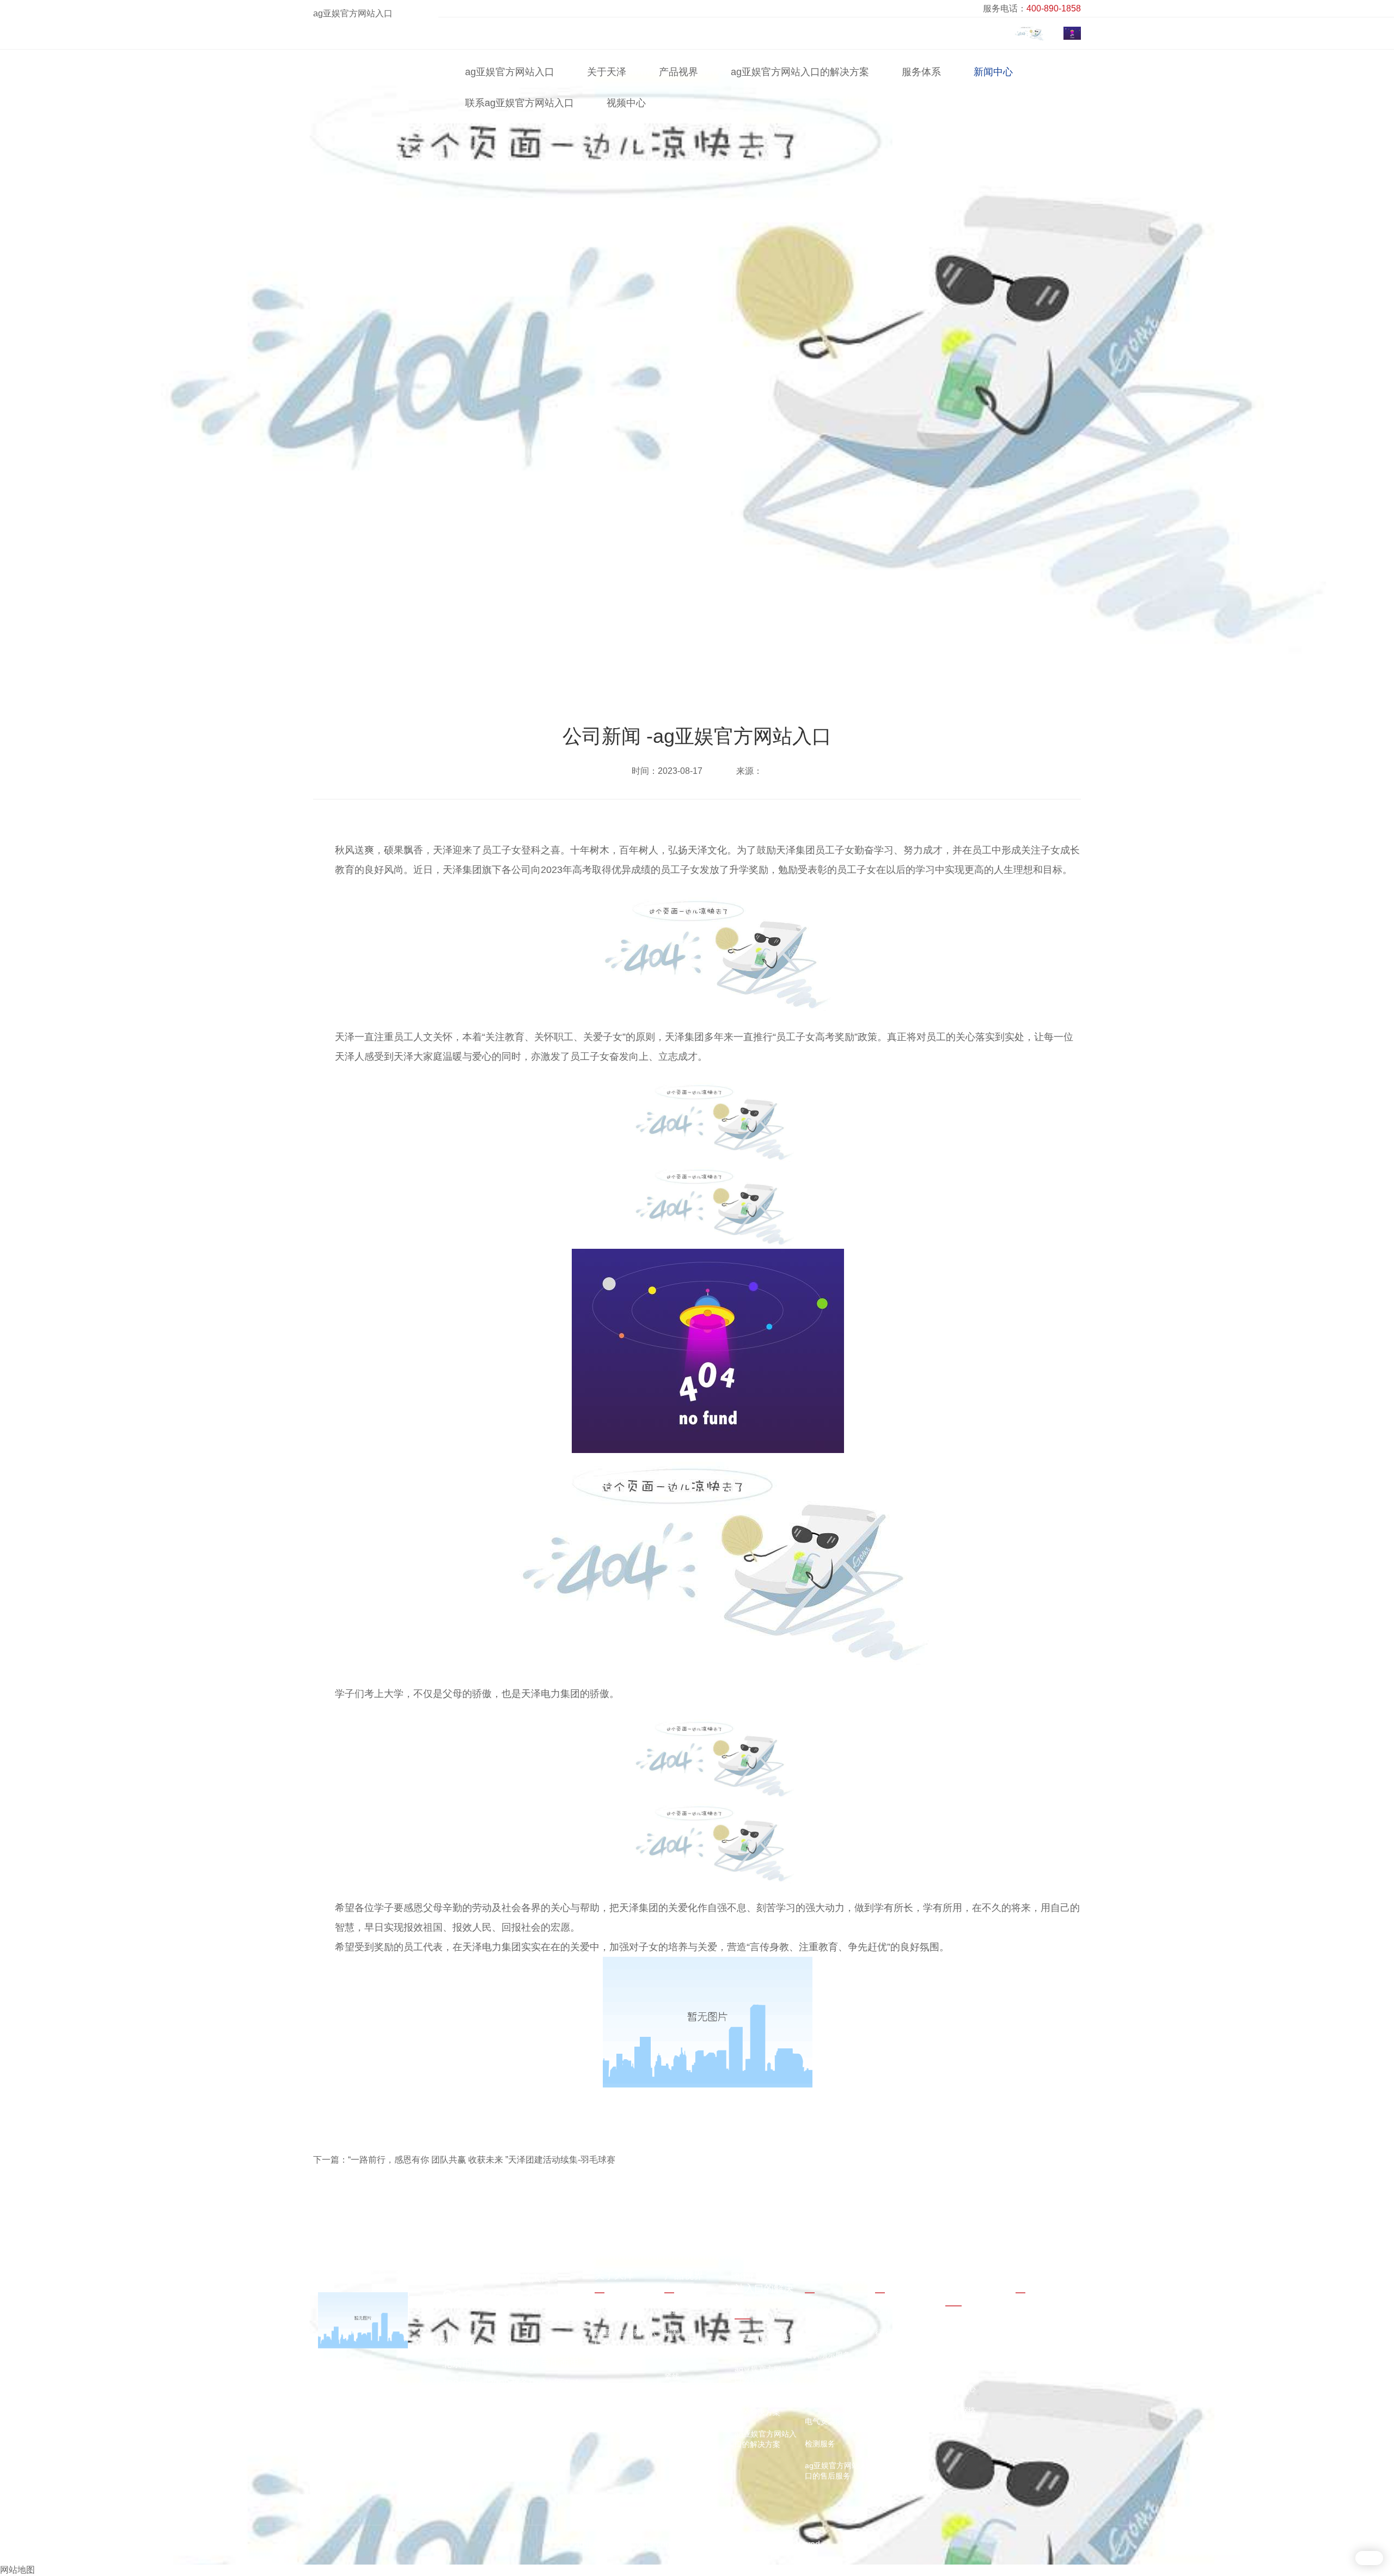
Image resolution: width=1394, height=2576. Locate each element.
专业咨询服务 (828, 2310)
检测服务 (820, 2444)
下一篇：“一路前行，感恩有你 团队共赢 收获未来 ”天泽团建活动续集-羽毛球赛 (464, 2160)
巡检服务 (820, 2399)
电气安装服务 (828, 2421)
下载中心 (961, 2389)
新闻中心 (993, 72)
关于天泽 (607, 72)
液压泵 (676, 2355)
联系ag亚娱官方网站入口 (519, 103)
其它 (672, 2488)
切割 (672, 2333)
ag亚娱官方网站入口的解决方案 (800, 72)
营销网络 (961, 2410)
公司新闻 (880, 652)
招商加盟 (961, 2433)
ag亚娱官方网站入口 (353, 13)
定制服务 (820, 2333)
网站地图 (17, 2570)
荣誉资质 (610, 2387)
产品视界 (678, 72)
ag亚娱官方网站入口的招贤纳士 (976, 2361)
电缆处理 (680, 2399)
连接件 (676, 2444)
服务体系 (921, 72)
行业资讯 (890, 2333)
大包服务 (820, 2377)
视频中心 (626, 103)
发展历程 (610, 2365)
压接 (672, 2310)
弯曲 (672, 2465)
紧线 (672, 2377)
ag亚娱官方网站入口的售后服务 (836, 2471)
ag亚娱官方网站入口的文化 (626, 2338)
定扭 (672, 2421)
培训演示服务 (828, 2355)
